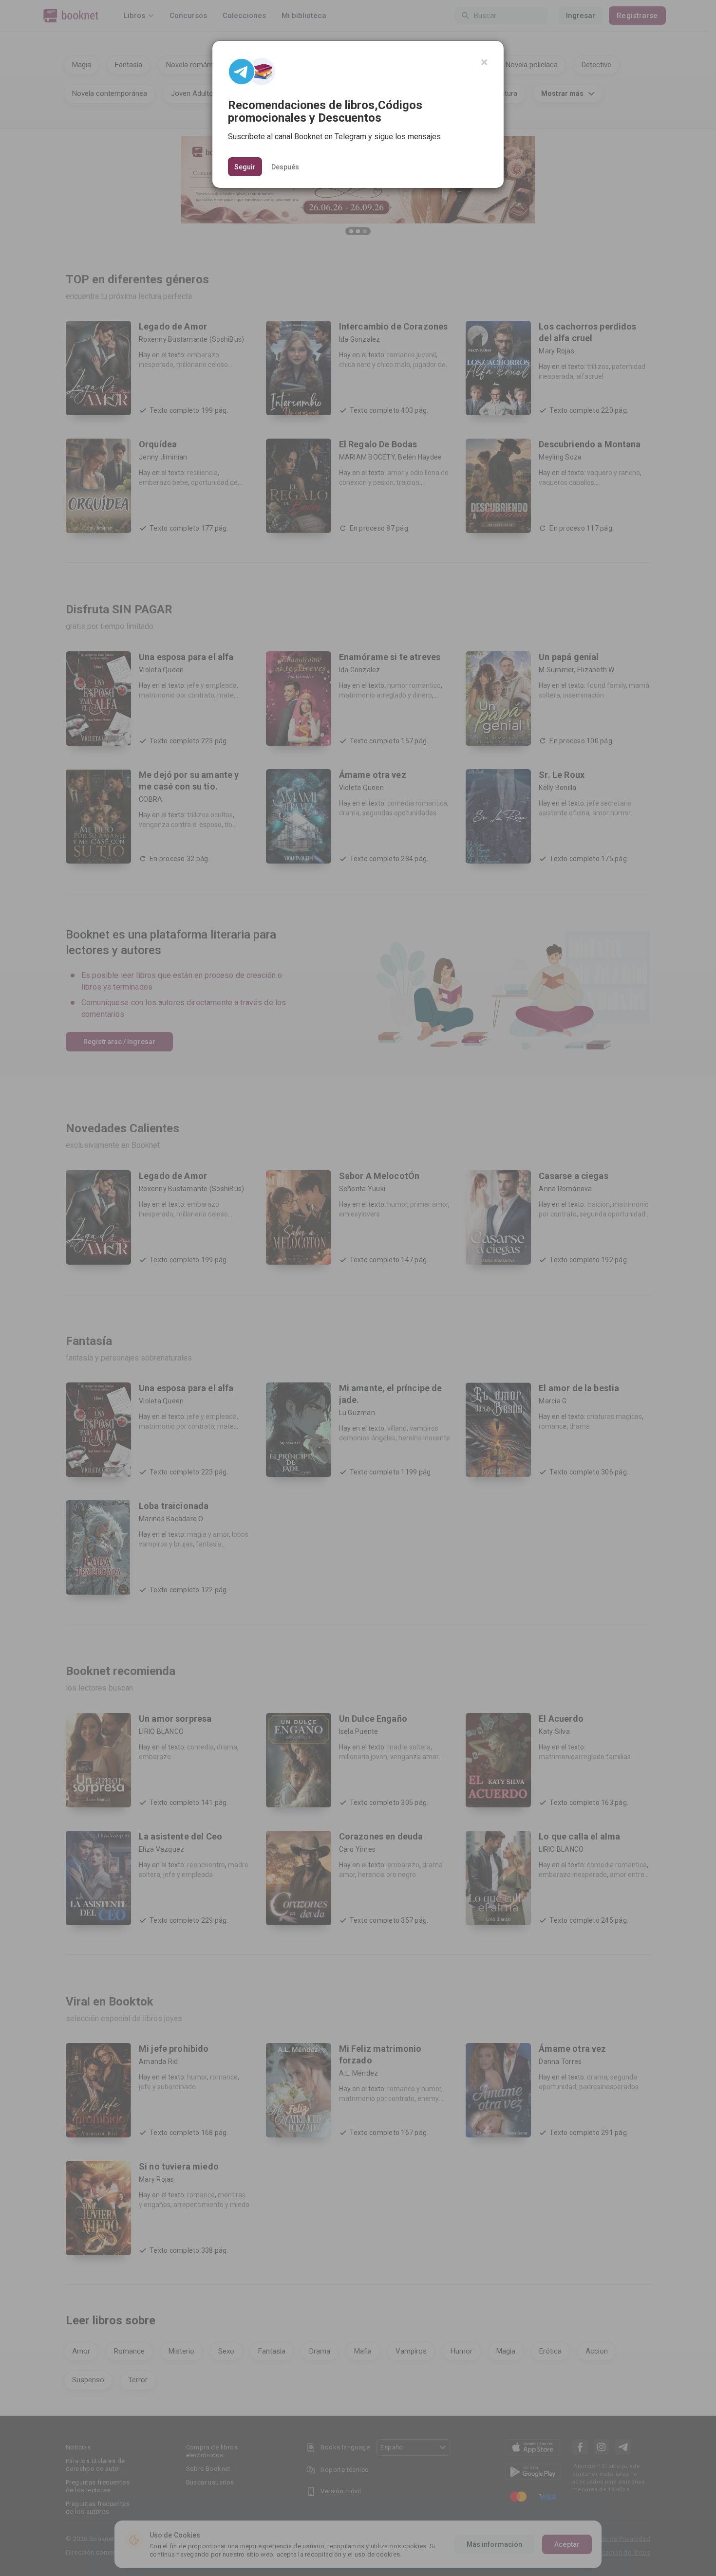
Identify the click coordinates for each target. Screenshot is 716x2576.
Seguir (245, 167)
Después (285, 166)
